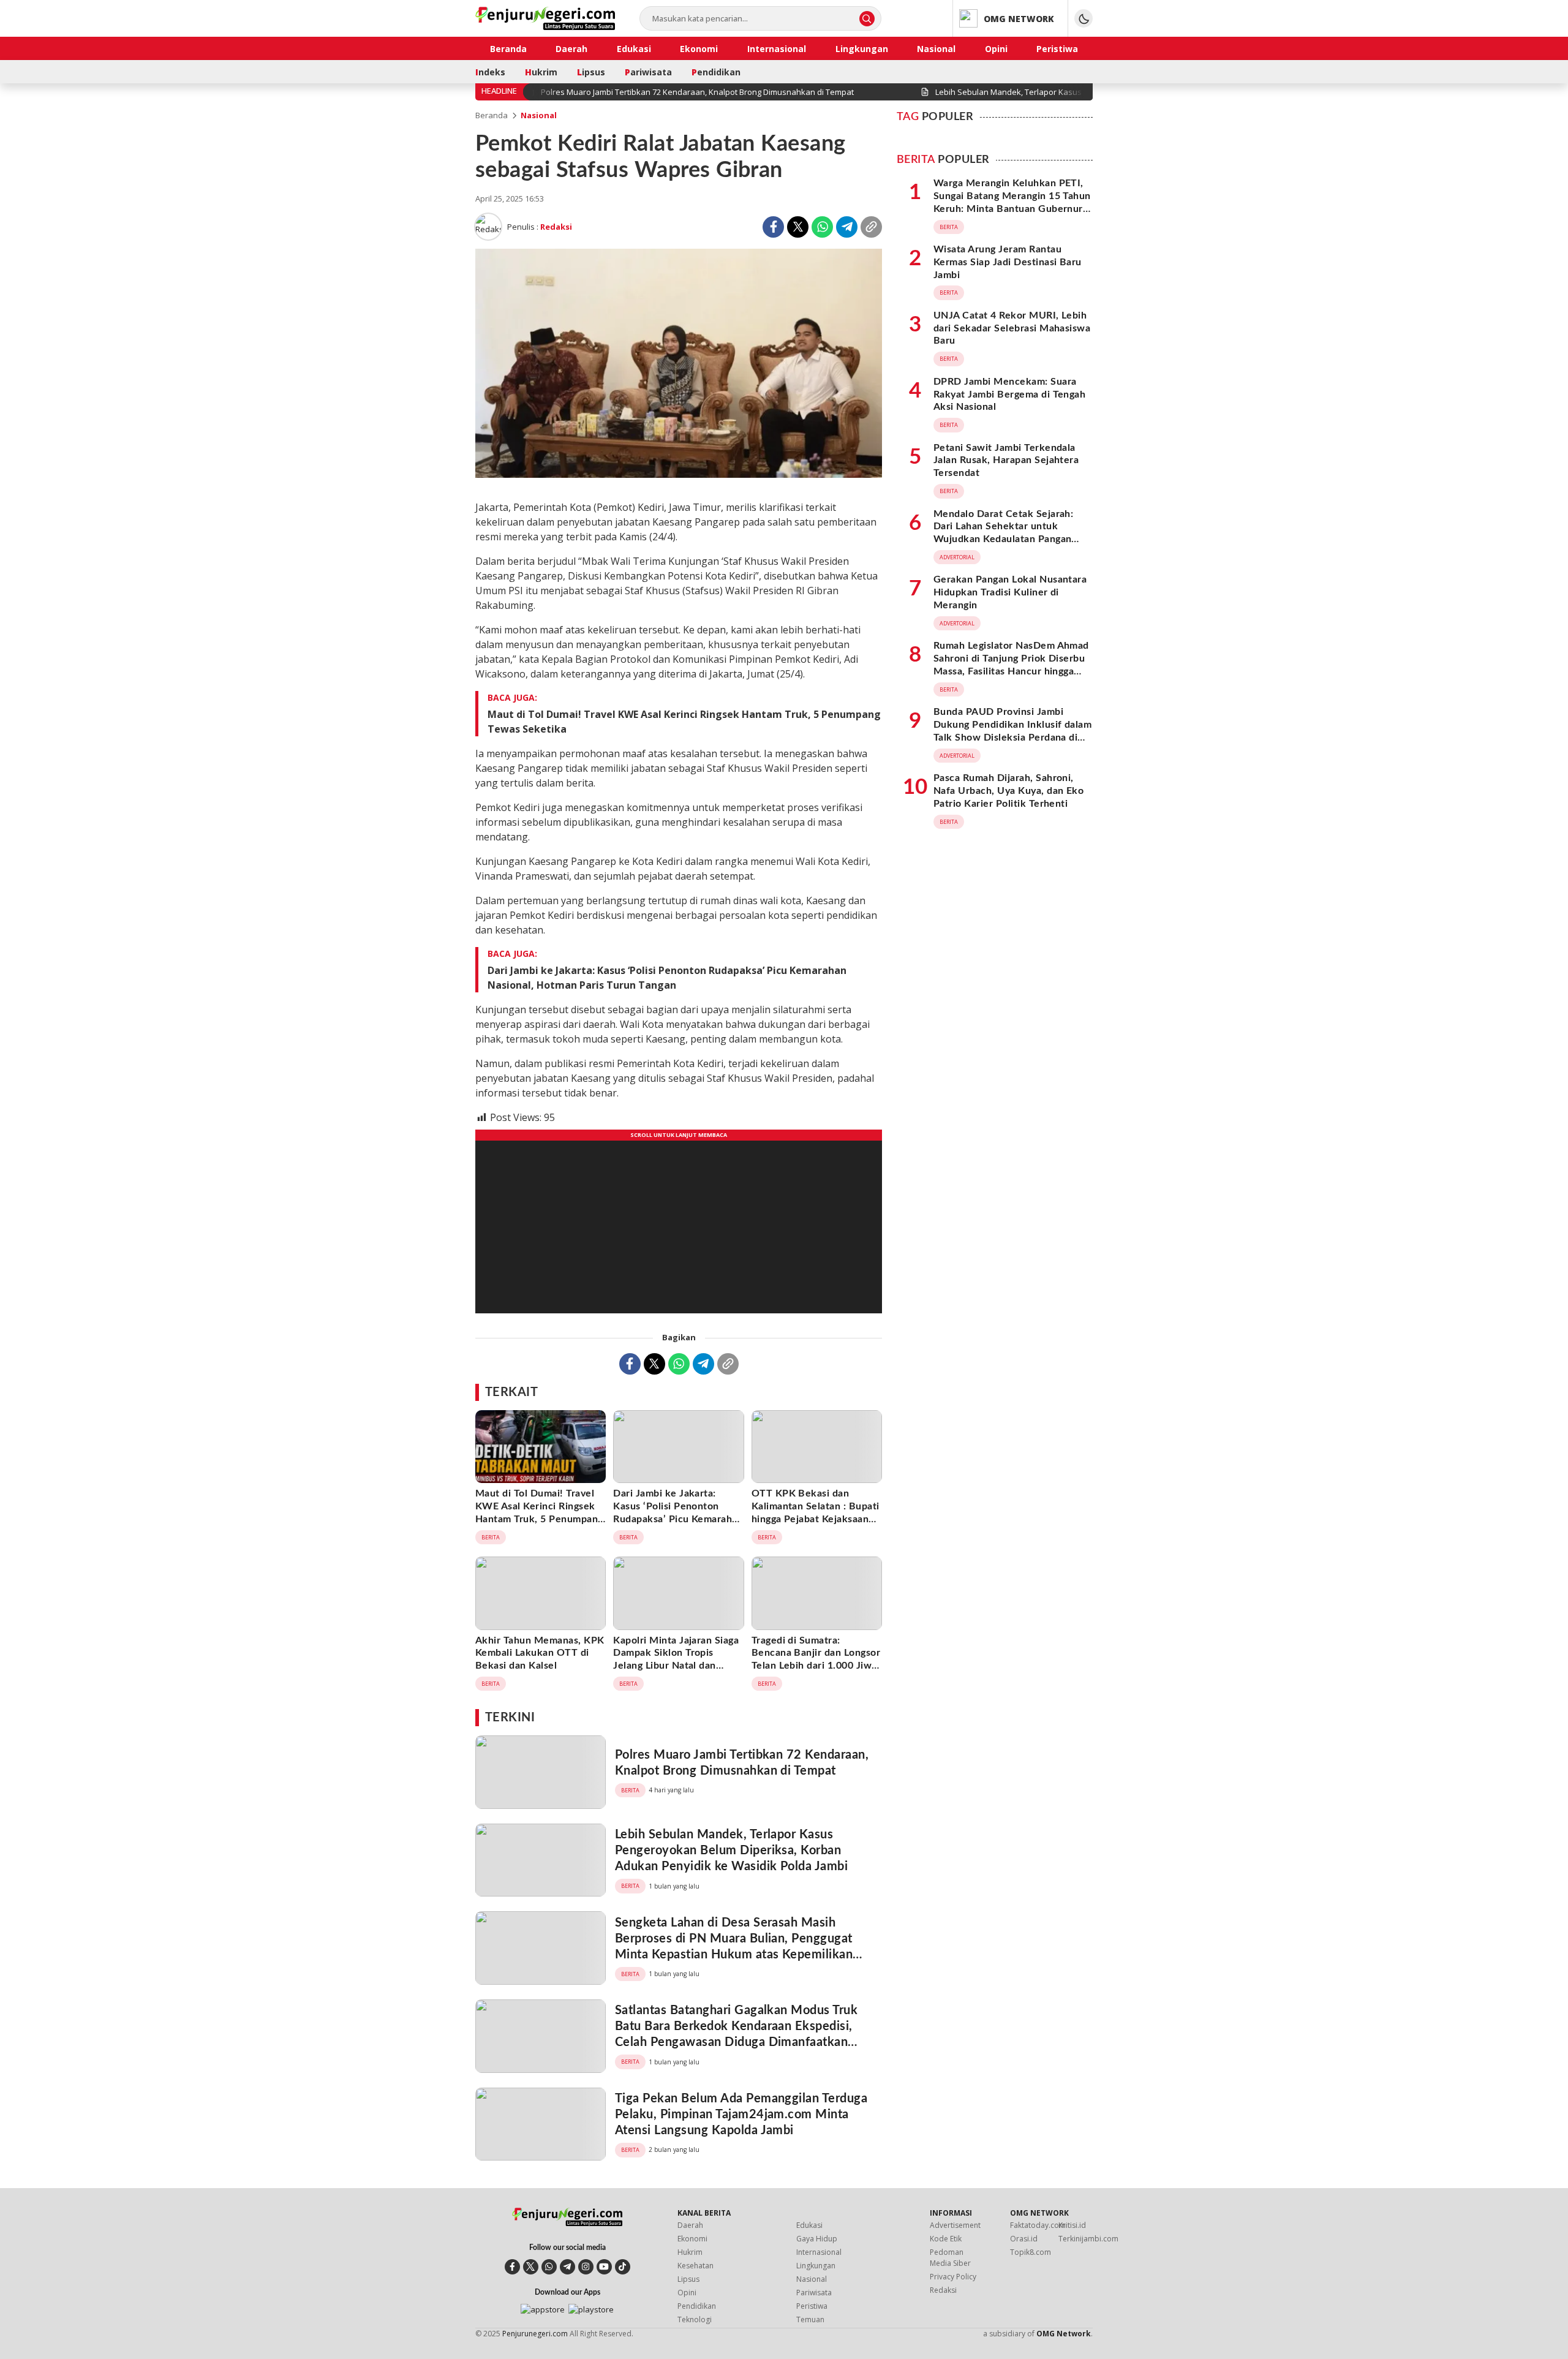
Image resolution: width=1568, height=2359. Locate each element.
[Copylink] (871, 227)
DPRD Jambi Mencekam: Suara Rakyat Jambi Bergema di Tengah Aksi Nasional (1009, 394)
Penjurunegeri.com (535, 2334)
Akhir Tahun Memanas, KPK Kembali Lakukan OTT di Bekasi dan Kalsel (540, 1653)
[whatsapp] (549, 2267)
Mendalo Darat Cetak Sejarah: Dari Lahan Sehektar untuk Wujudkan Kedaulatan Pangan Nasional (1003, 533)
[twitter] (531, 2267)
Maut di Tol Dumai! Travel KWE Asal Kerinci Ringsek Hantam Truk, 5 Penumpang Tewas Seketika (684, 722)
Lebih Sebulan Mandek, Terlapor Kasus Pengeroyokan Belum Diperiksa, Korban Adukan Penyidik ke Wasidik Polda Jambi (731, 1851)
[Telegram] (847, 227)
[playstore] (591, 2309)
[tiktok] (623, 2267)
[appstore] (543, 2309)
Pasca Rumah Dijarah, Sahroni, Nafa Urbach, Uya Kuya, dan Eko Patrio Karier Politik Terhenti (1008, 791)
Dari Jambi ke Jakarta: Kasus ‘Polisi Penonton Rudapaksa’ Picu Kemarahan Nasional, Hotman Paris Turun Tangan (667, 978)
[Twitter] (798, 227)
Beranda (492, 115)
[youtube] (604, 2267)
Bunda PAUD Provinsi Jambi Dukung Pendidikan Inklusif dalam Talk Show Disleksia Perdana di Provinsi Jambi (1012, 731)
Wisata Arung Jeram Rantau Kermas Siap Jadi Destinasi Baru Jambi (1008, 262)
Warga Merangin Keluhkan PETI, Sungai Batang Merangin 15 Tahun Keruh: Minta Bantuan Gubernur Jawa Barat (1012, 202)
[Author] (488, 227)
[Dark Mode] (1084, 18)
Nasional (539, 115)
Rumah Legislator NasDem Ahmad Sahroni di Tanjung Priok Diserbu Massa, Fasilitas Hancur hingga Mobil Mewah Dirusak (1011, 665)
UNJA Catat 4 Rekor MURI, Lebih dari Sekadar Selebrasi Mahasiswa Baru (1012, 328)
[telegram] (567, 2267)
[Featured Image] (679, 474)
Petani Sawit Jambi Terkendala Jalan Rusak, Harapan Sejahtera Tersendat (1006, 461)
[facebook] (512, 2267)
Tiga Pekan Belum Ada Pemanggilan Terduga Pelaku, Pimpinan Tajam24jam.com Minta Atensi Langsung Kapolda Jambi (741, 2115)
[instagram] (586, 2267)
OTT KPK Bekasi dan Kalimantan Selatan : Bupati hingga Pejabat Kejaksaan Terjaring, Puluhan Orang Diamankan (816, 1519)
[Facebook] (773, 227)
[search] (867, 19)
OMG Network (1064, 2334)
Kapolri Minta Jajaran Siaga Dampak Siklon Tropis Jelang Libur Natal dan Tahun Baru (676, 1659)
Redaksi (556, 227)
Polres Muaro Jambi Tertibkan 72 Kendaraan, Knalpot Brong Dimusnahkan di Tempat (742, 1763)
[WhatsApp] (822, 227)
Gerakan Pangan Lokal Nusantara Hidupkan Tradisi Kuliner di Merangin (1010, 593)
